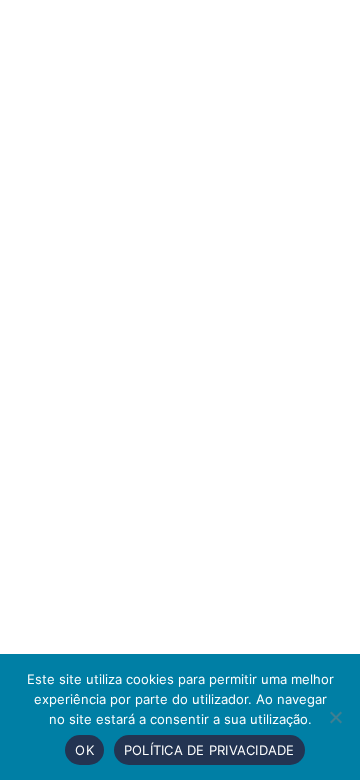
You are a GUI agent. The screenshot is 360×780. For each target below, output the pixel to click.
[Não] (335, 717)
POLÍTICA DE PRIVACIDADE (209, 750)
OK (84, 750)
